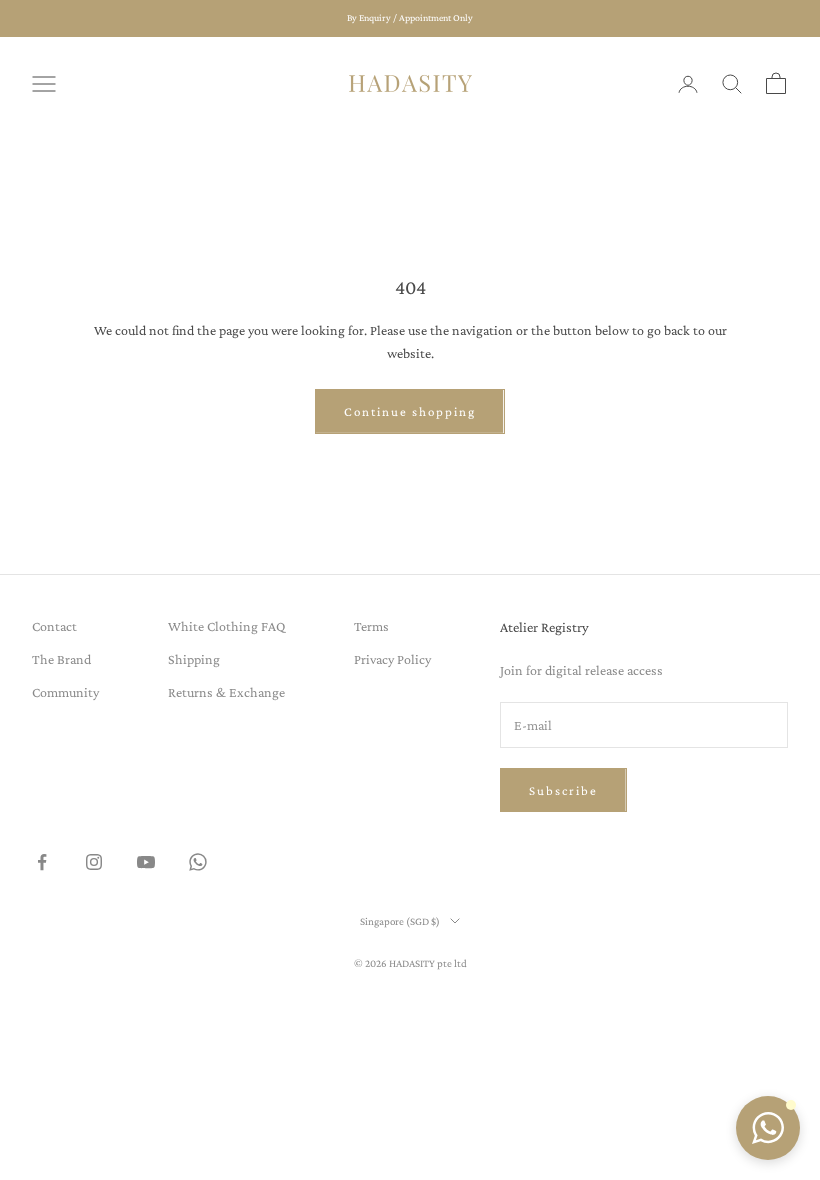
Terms (371, 626)
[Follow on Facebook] (42, 862)
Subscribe (563, 790)
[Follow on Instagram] (94, 862)
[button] (768, 1128)
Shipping (194, 659)
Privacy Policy (392, 659)
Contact (54, 626)
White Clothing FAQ (226, 626)
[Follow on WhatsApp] (198, 862)
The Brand (61, 659)
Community (65, 692)
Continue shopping (409, 411)
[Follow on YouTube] (146, 862)
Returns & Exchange (226, 692)
